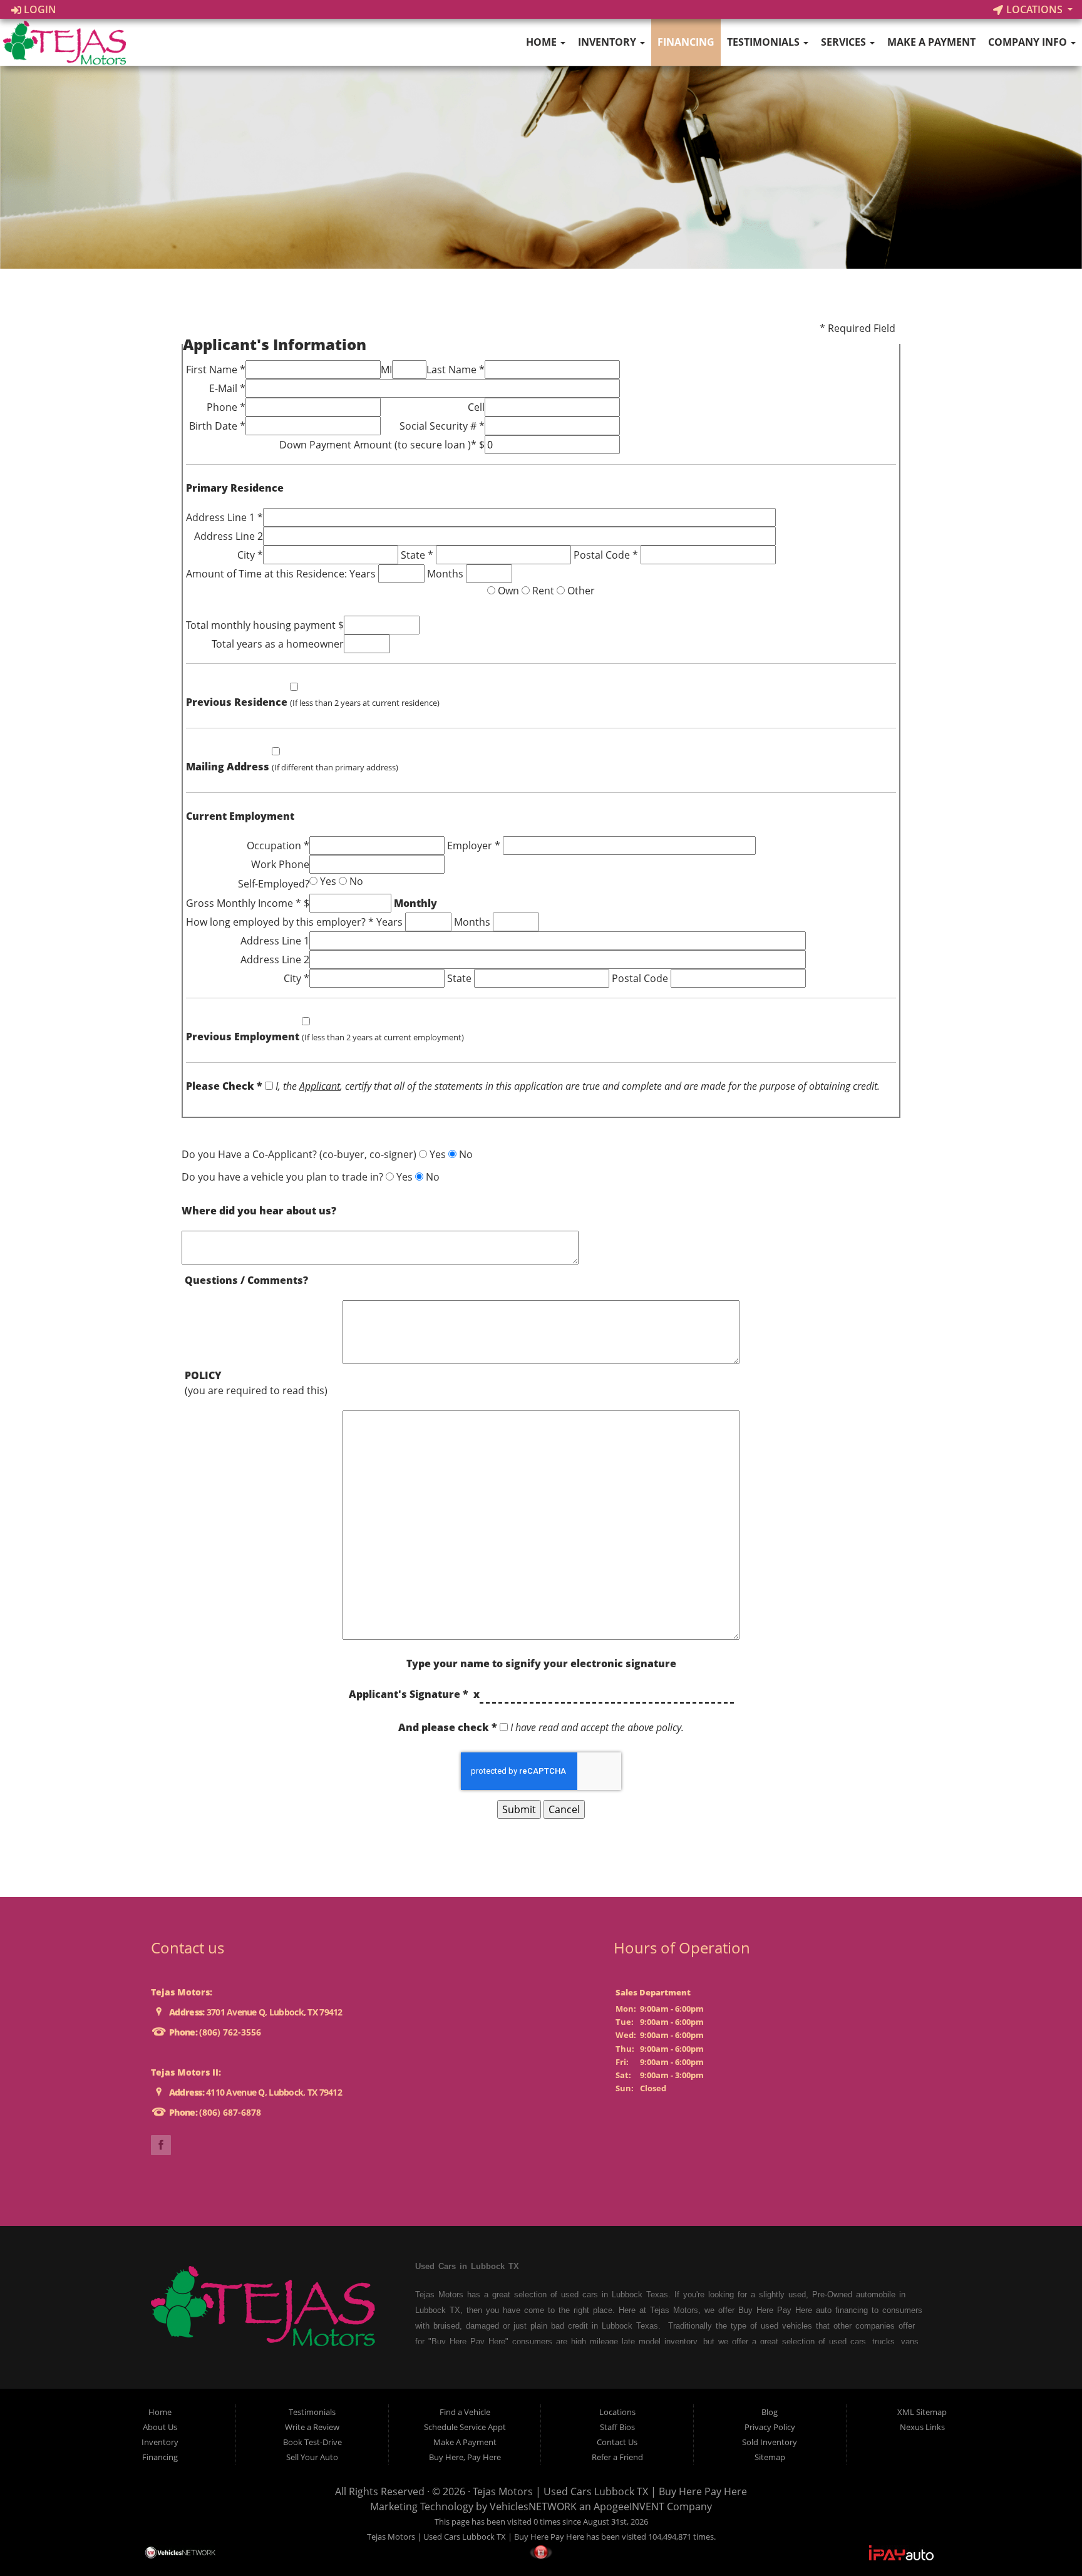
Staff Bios (617, 2427)
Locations (1034, 9)
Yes (327, 881)
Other (580, 591)
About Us (160, 2427)
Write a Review (312, 2427)
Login (39, 9)
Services (845, 42)
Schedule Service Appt (465, 2427)
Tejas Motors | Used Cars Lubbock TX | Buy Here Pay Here (610, 2491)
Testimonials (765, 42)
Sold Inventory (770, 2442)
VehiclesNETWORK (533, 2506)
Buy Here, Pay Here (465, 2457)
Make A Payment (931, 42)
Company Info (1029, 42)
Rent (542, 591)
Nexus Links (922, 2427)
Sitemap (770, 2457)
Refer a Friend (617, 2457)
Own (507, 591)
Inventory (608, 42)
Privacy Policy (770, 2427)
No (355, 881)
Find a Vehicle (465, 2412)
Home (543, 42)
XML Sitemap (922, 2412)
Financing (686, 42)
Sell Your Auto (312, 2457)
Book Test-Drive (312, 2442)
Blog (770, 2412)
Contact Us (617, 2442)
